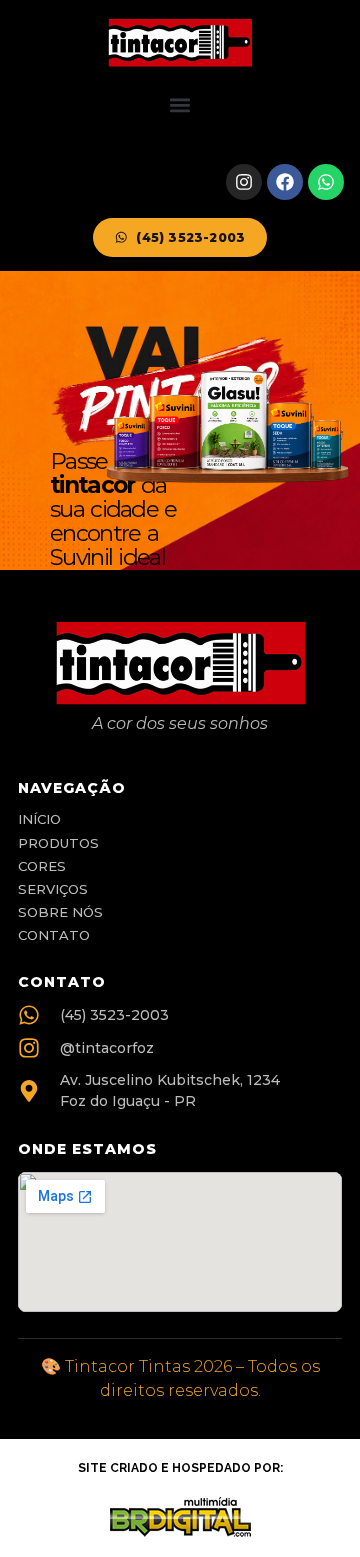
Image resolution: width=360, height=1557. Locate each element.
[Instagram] (244, 182)
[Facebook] (285, 182)
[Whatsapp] (326, 182)
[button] (180, 105)
